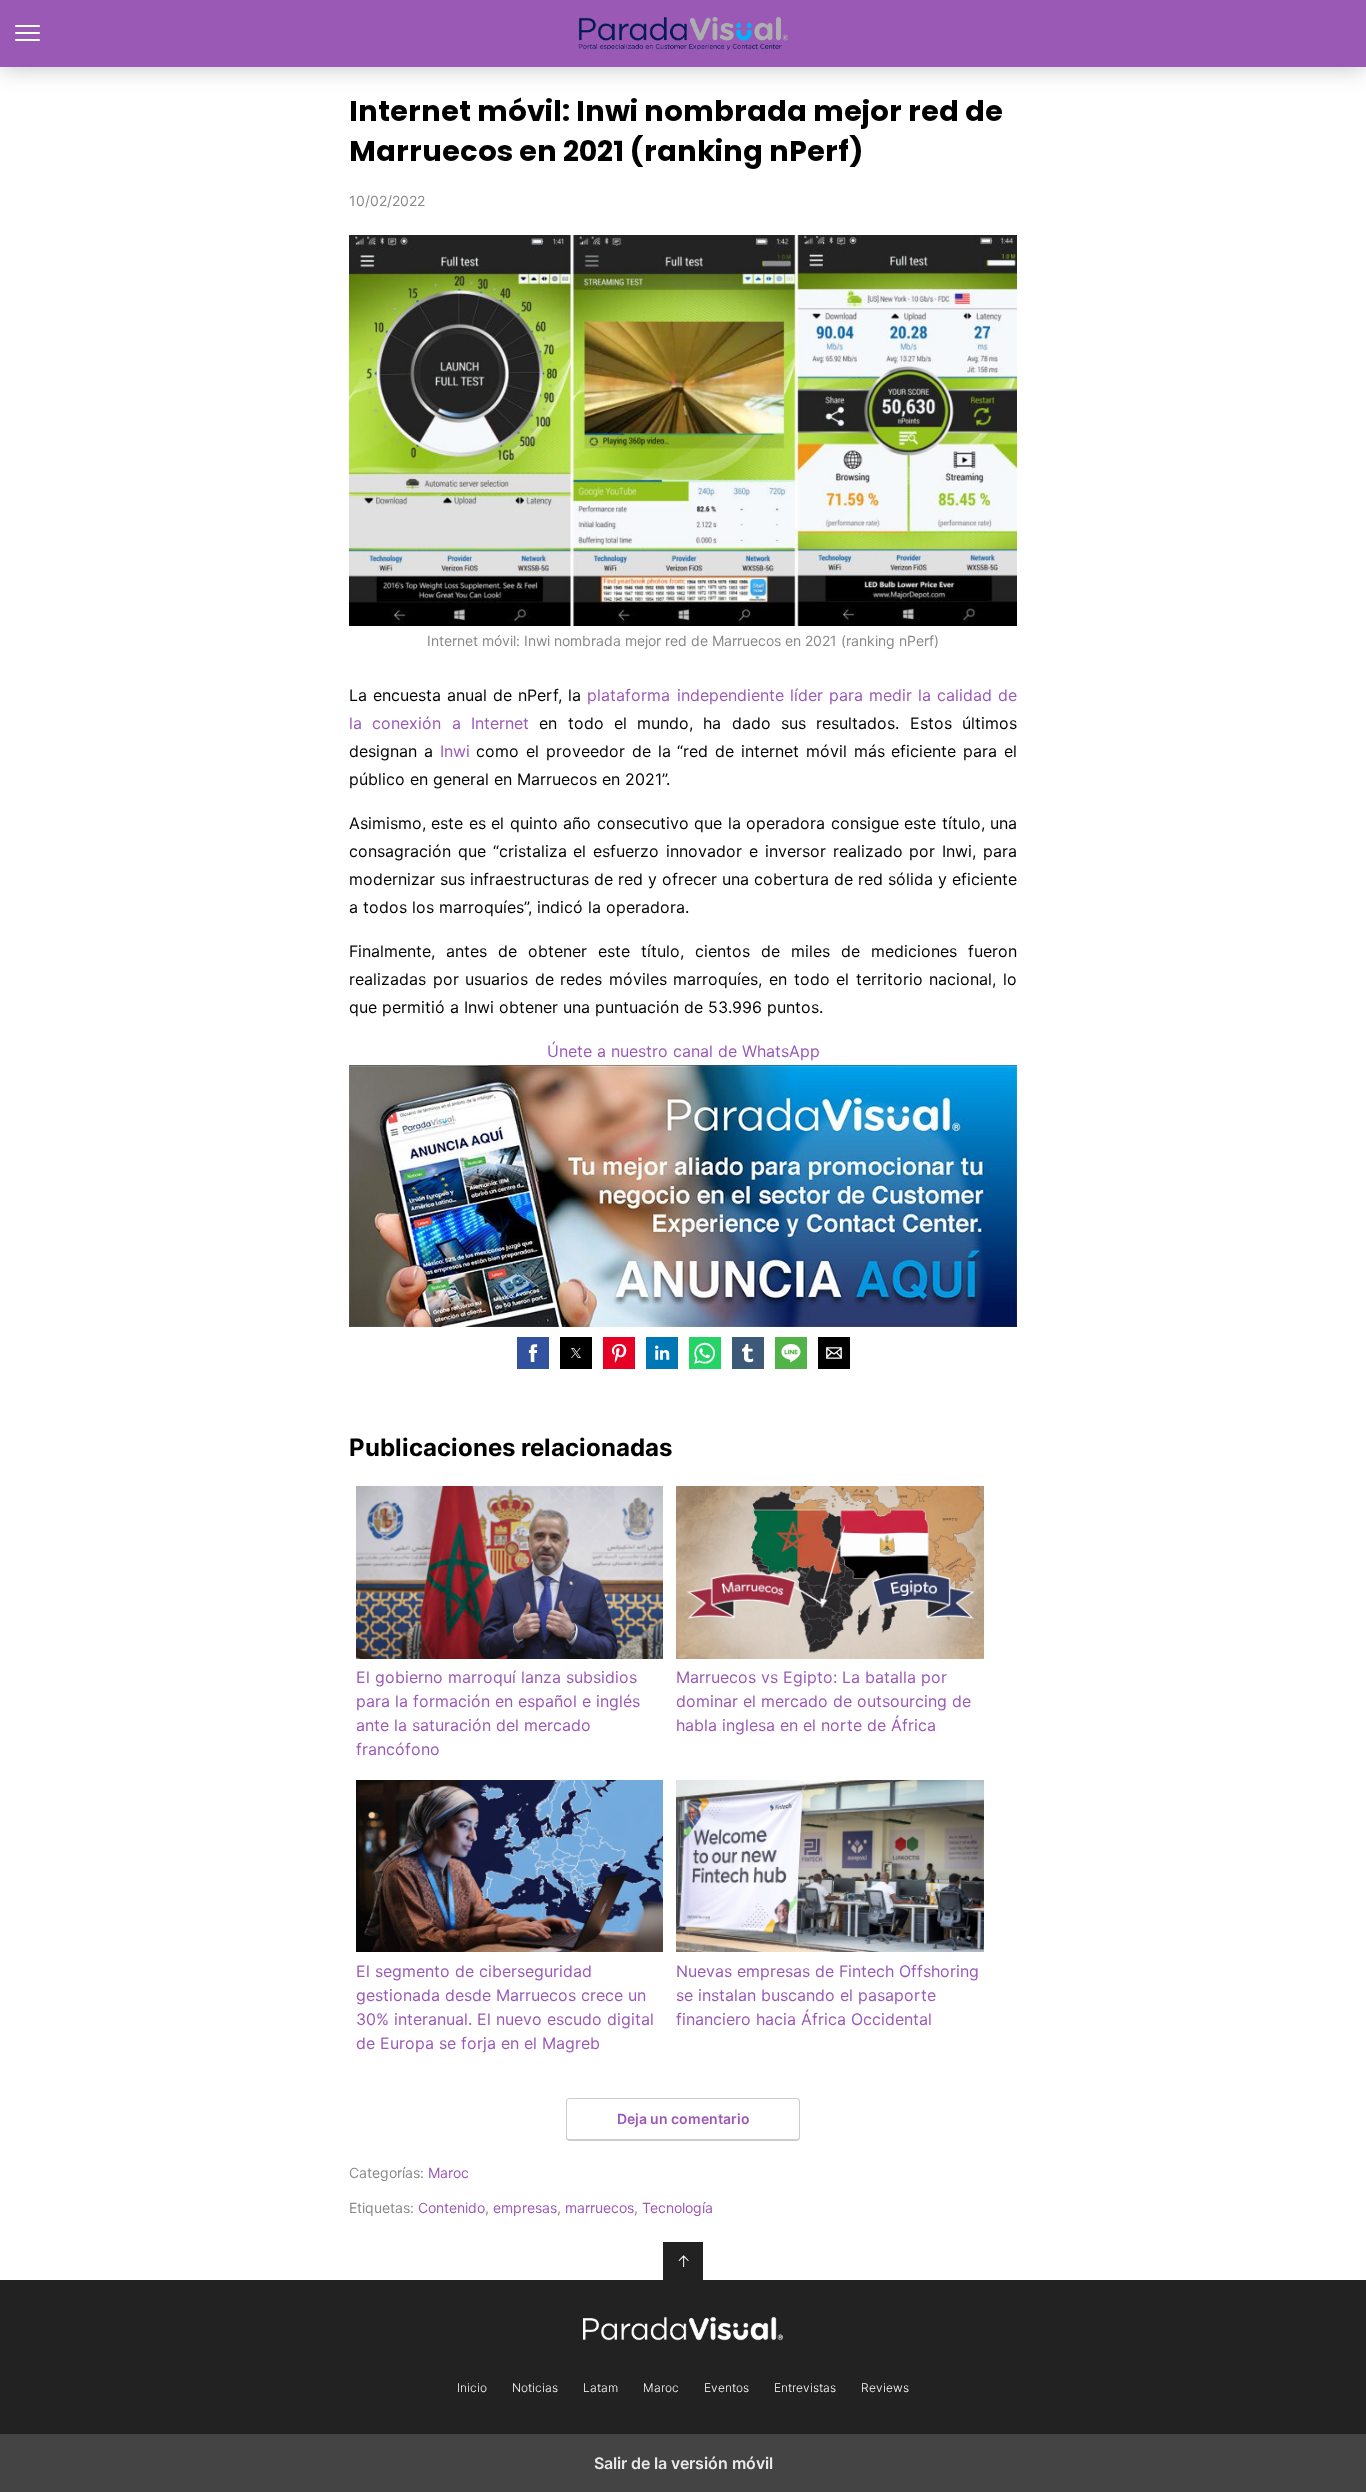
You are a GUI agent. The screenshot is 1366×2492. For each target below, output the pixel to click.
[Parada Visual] (683, 2329)
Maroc (448, 2172)
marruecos (599, 2207)
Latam (600, 2388)
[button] (533, 1353)
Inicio (472, 2388)
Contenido (451, 2207)
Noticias (535, 2388)
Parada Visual (683, 33)
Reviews (885, 2388)
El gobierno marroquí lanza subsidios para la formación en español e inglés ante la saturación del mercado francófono (498, 1713)
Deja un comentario (683, 2118)
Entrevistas (805, 2388)
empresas (525, 2207)
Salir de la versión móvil (683, 2463)
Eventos (726, 2388)
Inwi (455, 751)
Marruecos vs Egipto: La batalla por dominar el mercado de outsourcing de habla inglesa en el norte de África (823, 1701)
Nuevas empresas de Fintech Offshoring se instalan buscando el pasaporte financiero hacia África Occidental (827, 1995)
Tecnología (677, 2207)
